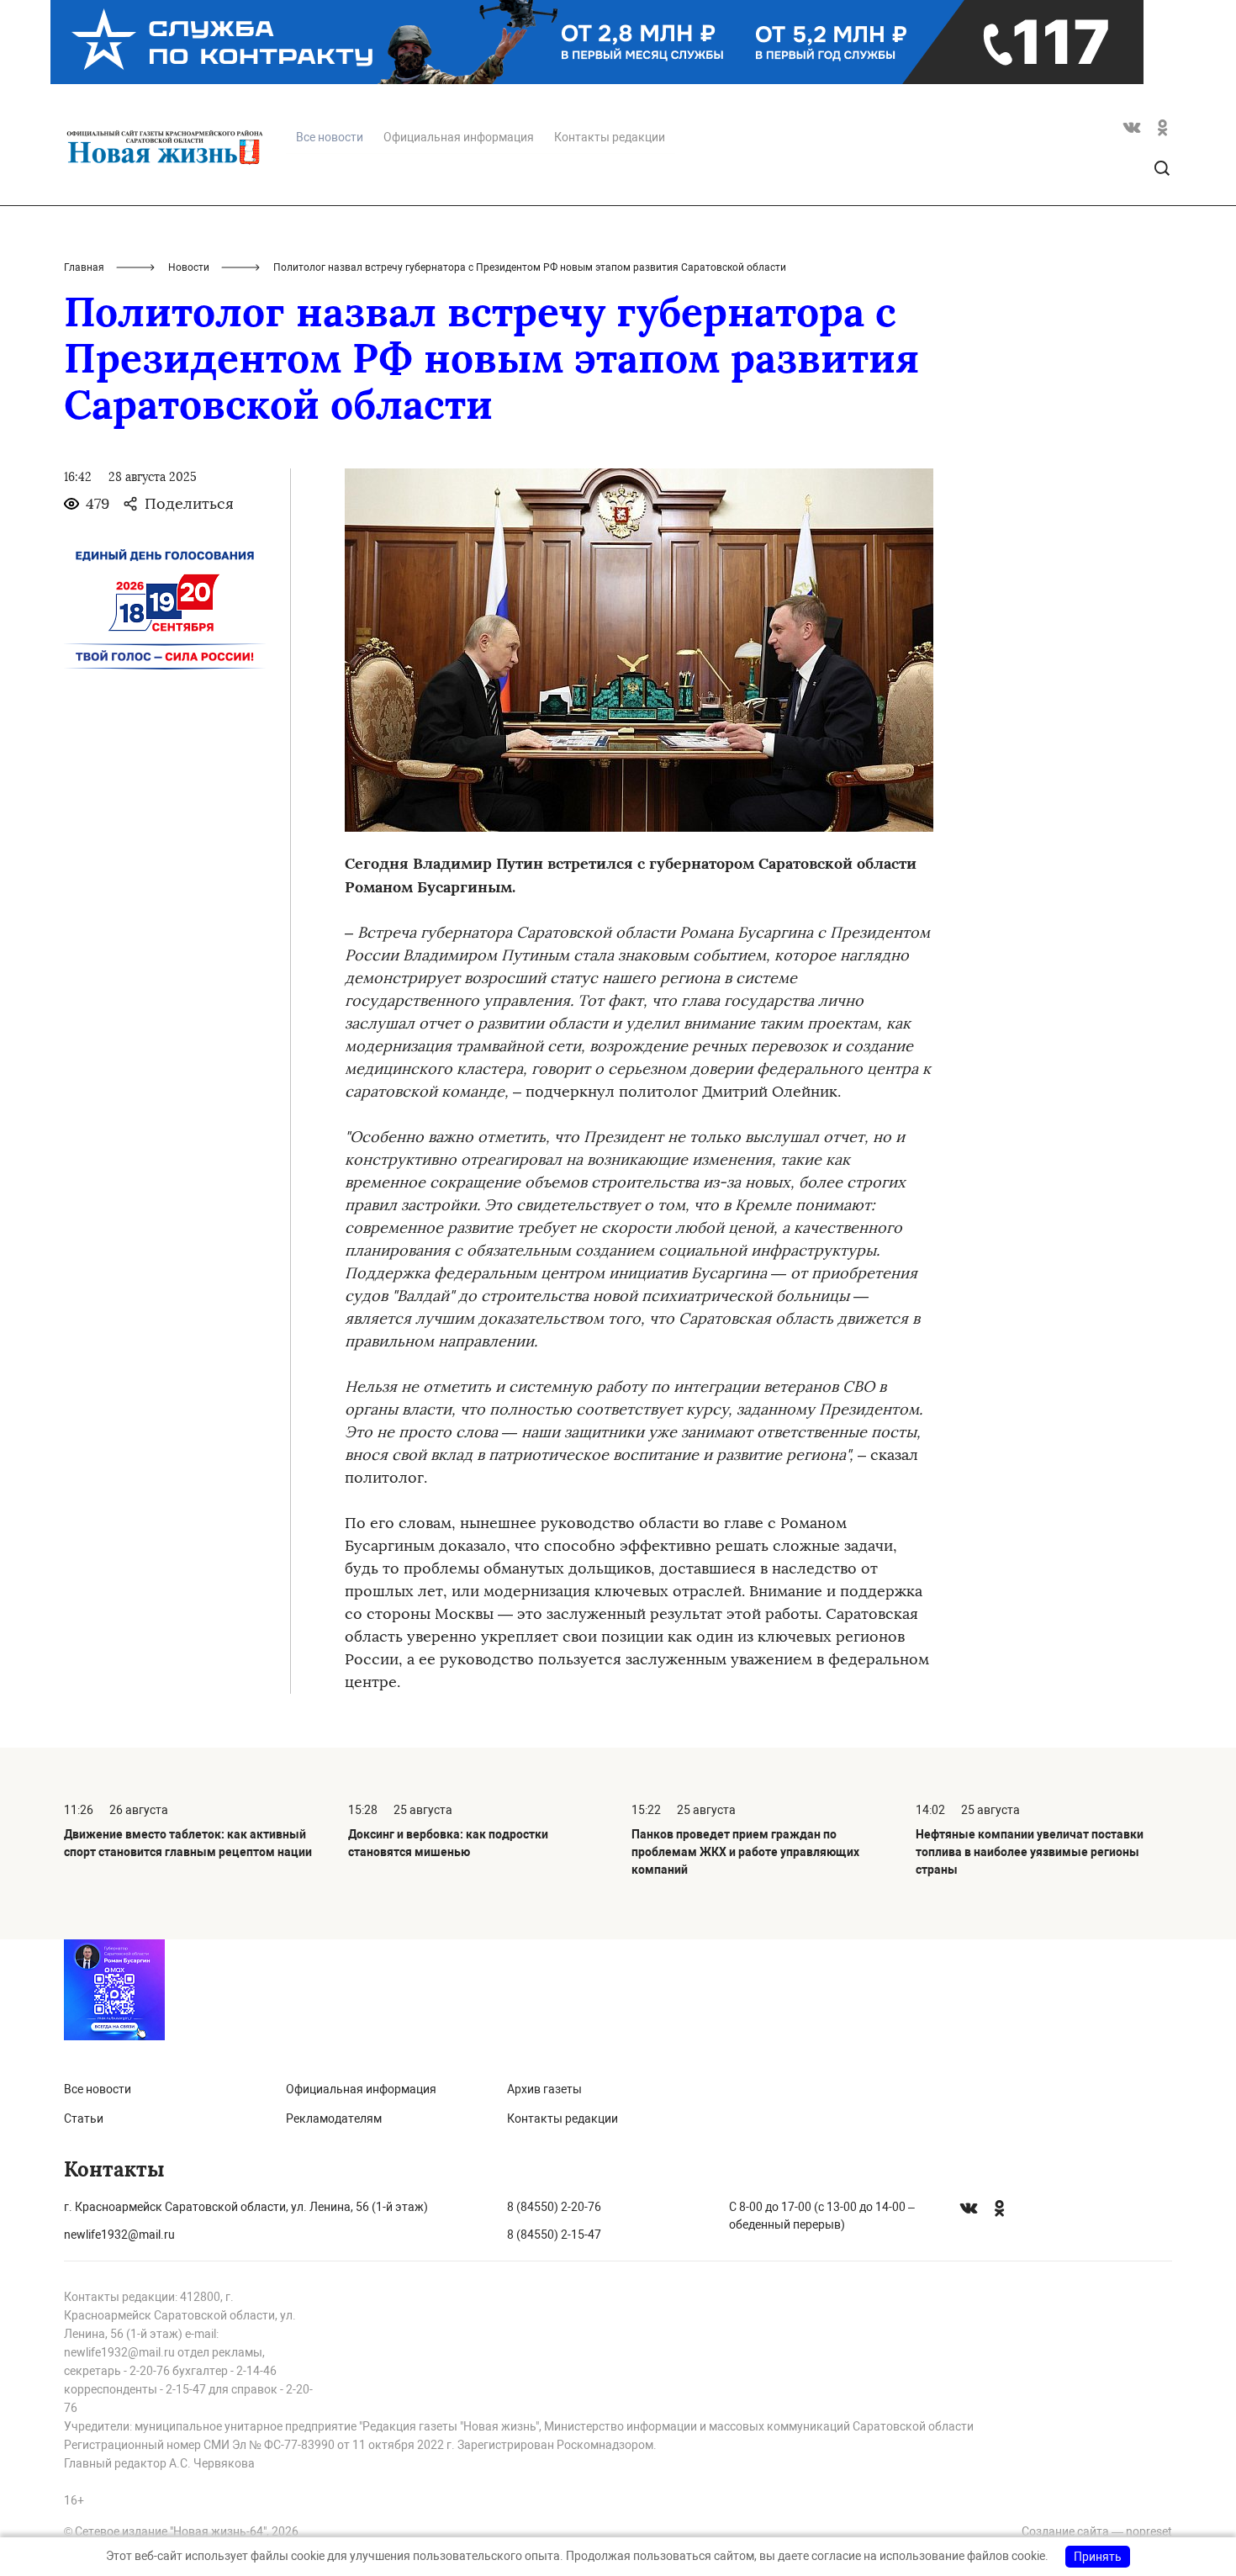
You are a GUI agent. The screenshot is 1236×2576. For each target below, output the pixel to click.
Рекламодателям (334, 2118)
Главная (84, 267)
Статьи (84, 2118)
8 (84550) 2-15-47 (554, 2235)
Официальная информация (459, 137)
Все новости (98, 2089)
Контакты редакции (610, 137)
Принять (1098, 2557)
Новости (189, 267)
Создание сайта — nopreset (1097, 2531)
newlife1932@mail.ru (119, 2235)
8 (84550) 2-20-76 (554, 2207)
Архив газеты (544, 2089)
